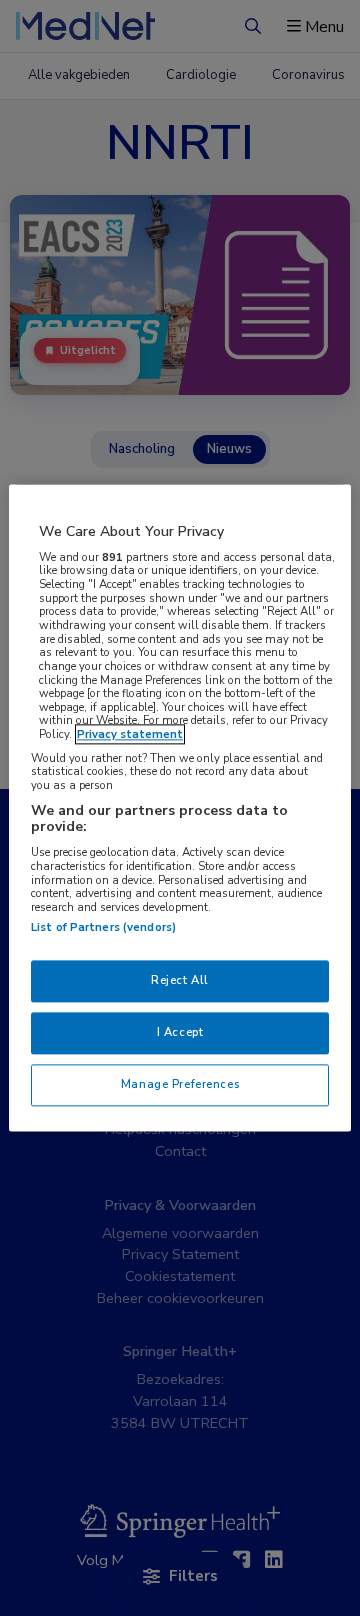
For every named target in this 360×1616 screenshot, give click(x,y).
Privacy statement (130, 735)
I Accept (180, 1033)
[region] (180, 807)
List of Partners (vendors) (103, 928)
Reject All (180, 981)
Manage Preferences (180, 1085)
